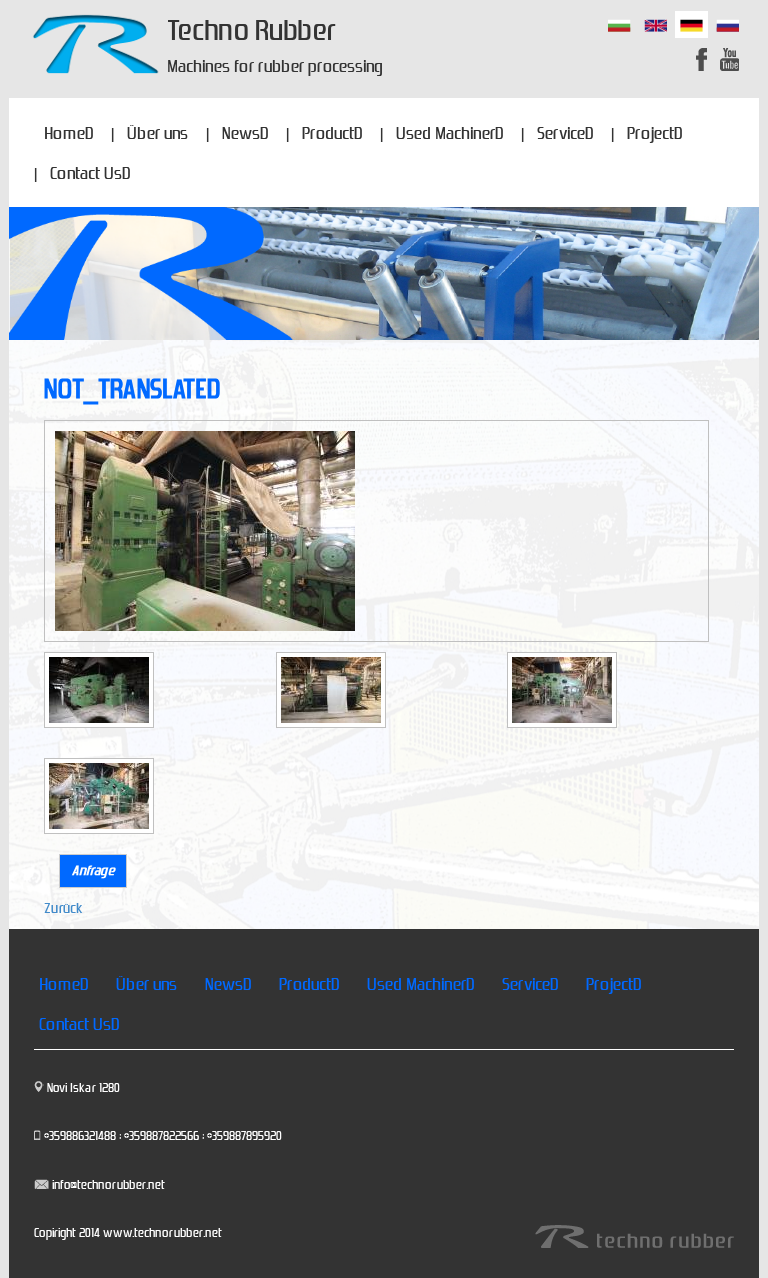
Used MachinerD (449, 134)
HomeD (68, 134)
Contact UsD (90, 174)
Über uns (157, 134)
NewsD (245, 134)
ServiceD (565, 134)
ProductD (332, 134)
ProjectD (654, 134)
